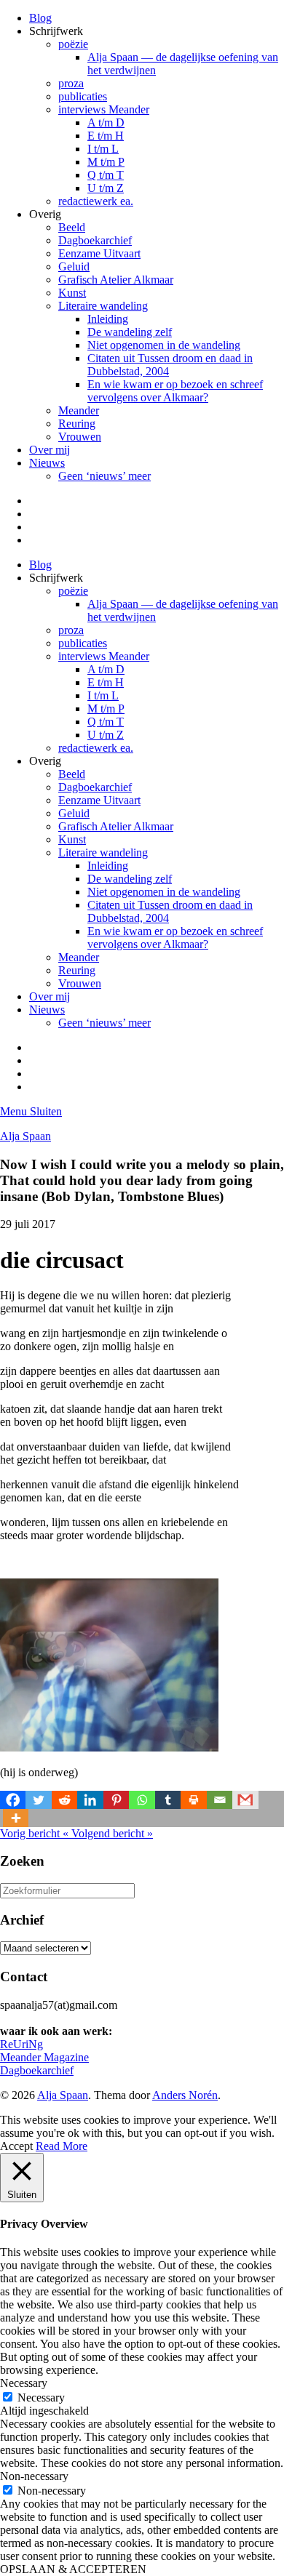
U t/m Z (106, 188)
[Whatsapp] (142, 1800)
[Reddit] (64, 1800)
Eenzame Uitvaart (99, 253)
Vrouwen (80, 437)
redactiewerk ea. (96, 201)
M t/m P (106, 162)
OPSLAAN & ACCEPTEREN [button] (73, 2569)
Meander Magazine (44, 2057)
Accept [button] (16, 2146)
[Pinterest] (116, 1800)
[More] (16, 1818)
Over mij (50, 450)
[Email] (220, 1800)
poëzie (73, 44)
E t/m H (106, 136)
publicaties (83, 96)
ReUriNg (21, 2044)
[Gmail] (245, 1800)
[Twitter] (38, 1800)
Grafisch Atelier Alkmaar (116, 280)
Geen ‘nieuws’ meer (104, 476)
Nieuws (47, 463)
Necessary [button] (24, 2383)
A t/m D (106, 123)
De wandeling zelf (130, 332)
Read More (62, 2146)
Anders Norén (185, 2095)
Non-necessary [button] (34, 2476)
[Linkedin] (90, 1800)
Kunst (72, 293)
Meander (79, 410)
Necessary (41, 2398)
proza (71, 83)
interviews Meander (104, 109)
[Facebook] (13, 1800)
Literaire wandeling (103, 306)
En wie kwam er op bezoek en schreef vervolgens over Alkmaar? (175, 391)
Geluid (74, 266)
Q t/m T (106, 175)
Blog (40, 18)
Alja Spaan (25, 1136)
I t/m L (103, 149)
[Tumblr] (168, 1800)
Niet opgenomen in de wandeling (164, 345)
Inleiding (108, 319)
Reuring (77, 424)
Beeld (72, 227)
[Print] (193, 1800)
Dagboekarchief (95, 240)
